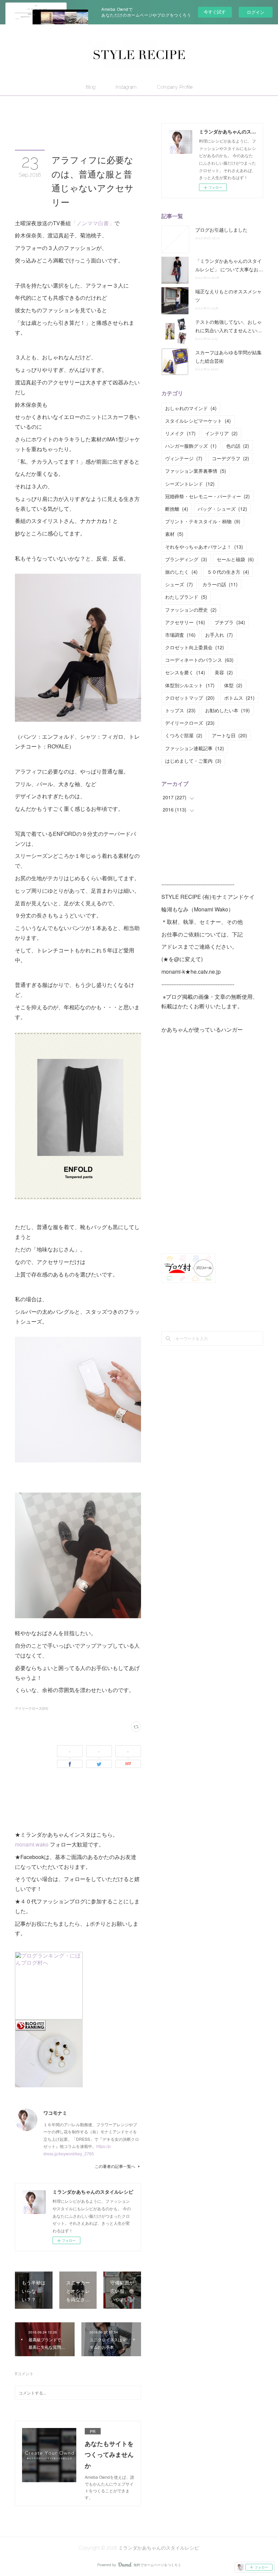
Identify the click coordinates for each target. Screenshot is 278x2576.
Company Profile (175, 87)
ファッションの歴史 (191, 610)
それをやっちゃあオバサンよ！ (204, 547)
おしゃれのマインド (191, 408)
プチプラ (230, 622)
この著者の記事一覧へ (115, 2166)
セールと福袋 (235, 559)
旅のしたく (181, 572)
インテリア (221, 433)
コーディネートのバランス (199, 660)
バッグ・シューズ (222, 509)
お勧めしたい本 (227, 710)
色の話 (238, 446)
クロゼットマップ (190, 698)
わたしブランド (186, 597)
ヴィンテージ (184, 458)
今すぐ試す (215, 12)
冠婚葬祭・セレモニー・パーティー (207, 496)
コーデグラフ (231, 458)
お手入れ (219, 635)
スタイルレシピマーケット (198, 421)
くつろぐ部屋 (184, 735)
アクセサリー (185, 622)
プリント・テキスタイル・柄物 (203, 521)
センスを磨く (185, 672)
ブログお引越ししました (221, 230)
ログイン (256, 12)
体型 (233, 685)
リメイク (180, 433)
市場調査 (180, 635)
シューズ (179, 584)
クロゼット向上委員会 (195, 647)
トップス (180, 710)
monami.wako (32, 1844)
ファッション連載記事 (195, 748)
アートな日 (230, 735)
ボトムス (239, 698)
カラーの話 (220, 584)
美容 (224, 672)
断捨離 (177, 509)
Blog (91, 87)
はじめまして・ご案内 (193, 761)
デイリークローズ (190, 723)
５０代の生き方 (228, 572)
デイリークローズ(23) (32, 1708)
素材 (174, 534)
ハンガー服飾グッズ (191, 446)
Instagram (126, 87)
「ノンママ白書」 (93, 223)
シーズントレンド (190, 484)
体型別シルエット (190, 685)
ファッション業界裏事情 (196, 471)
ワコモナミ (55, 2113)
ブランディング (186, 559)
